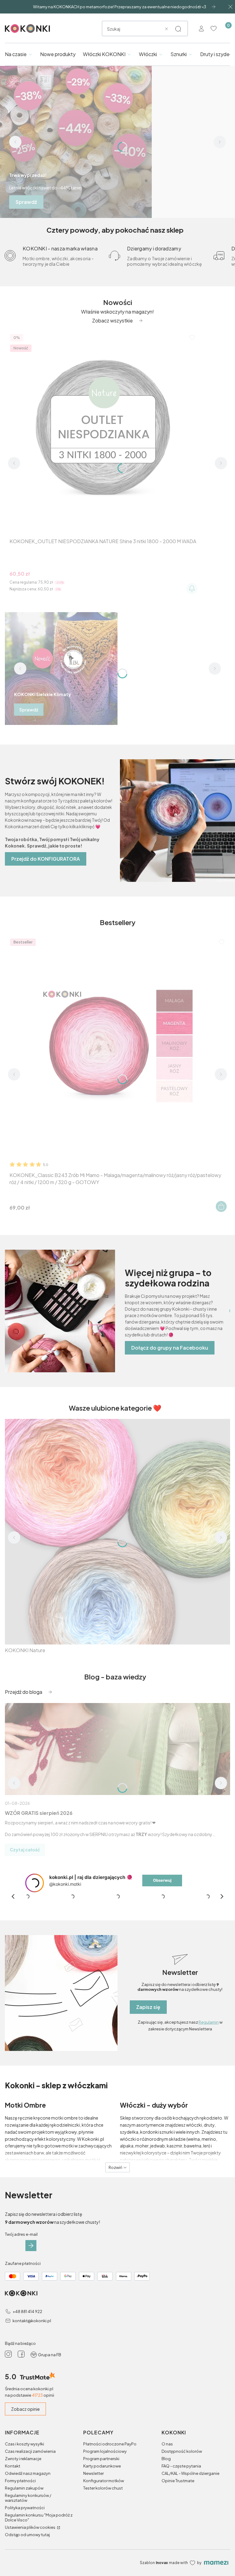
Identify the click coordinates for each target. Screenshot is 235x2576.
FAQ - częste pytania (181, 2466)
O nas (167, 2444)
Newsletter (93, 2473)
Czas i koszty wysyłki (24, 2444)
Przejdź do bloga (24, 1692)
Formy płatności (20, 2481)
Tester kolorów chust (103, 2488)
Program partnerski (101, 2459)
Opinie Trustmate (178, 2481)
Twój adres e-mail (21, 2234)
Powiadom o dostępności (192, 589)
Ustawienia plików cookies (30, 2527)
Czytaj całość (25, 1850)
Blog (166, 2459)
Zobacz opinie (25, 2409)
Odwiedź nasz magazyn (28, 2473)
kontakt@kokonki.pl (32, 2321)
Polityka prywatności (25, 2508)
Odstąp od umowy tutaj (27, 2535)
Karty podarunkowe (102, 2466)
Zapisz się (148, 2007)
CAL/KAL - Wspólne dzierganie (190, 2473)
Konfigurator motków (104, 2481)
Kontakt (13, 2466)
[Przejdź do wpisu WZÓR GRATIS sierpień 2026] (117, 1749)
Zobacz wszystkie (112, 320)
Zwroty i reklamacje (23, 2459)
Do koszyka (221, 1206)
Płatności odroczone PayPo (110, 2444)
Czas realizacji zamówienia (30, 2451)
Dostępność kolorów (182, 2451)
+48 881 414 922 (27, 2311)
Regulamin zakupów (24, 2488)
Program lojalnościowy (105, 2451)
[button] (178, 29)
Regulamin (209, 2022)
